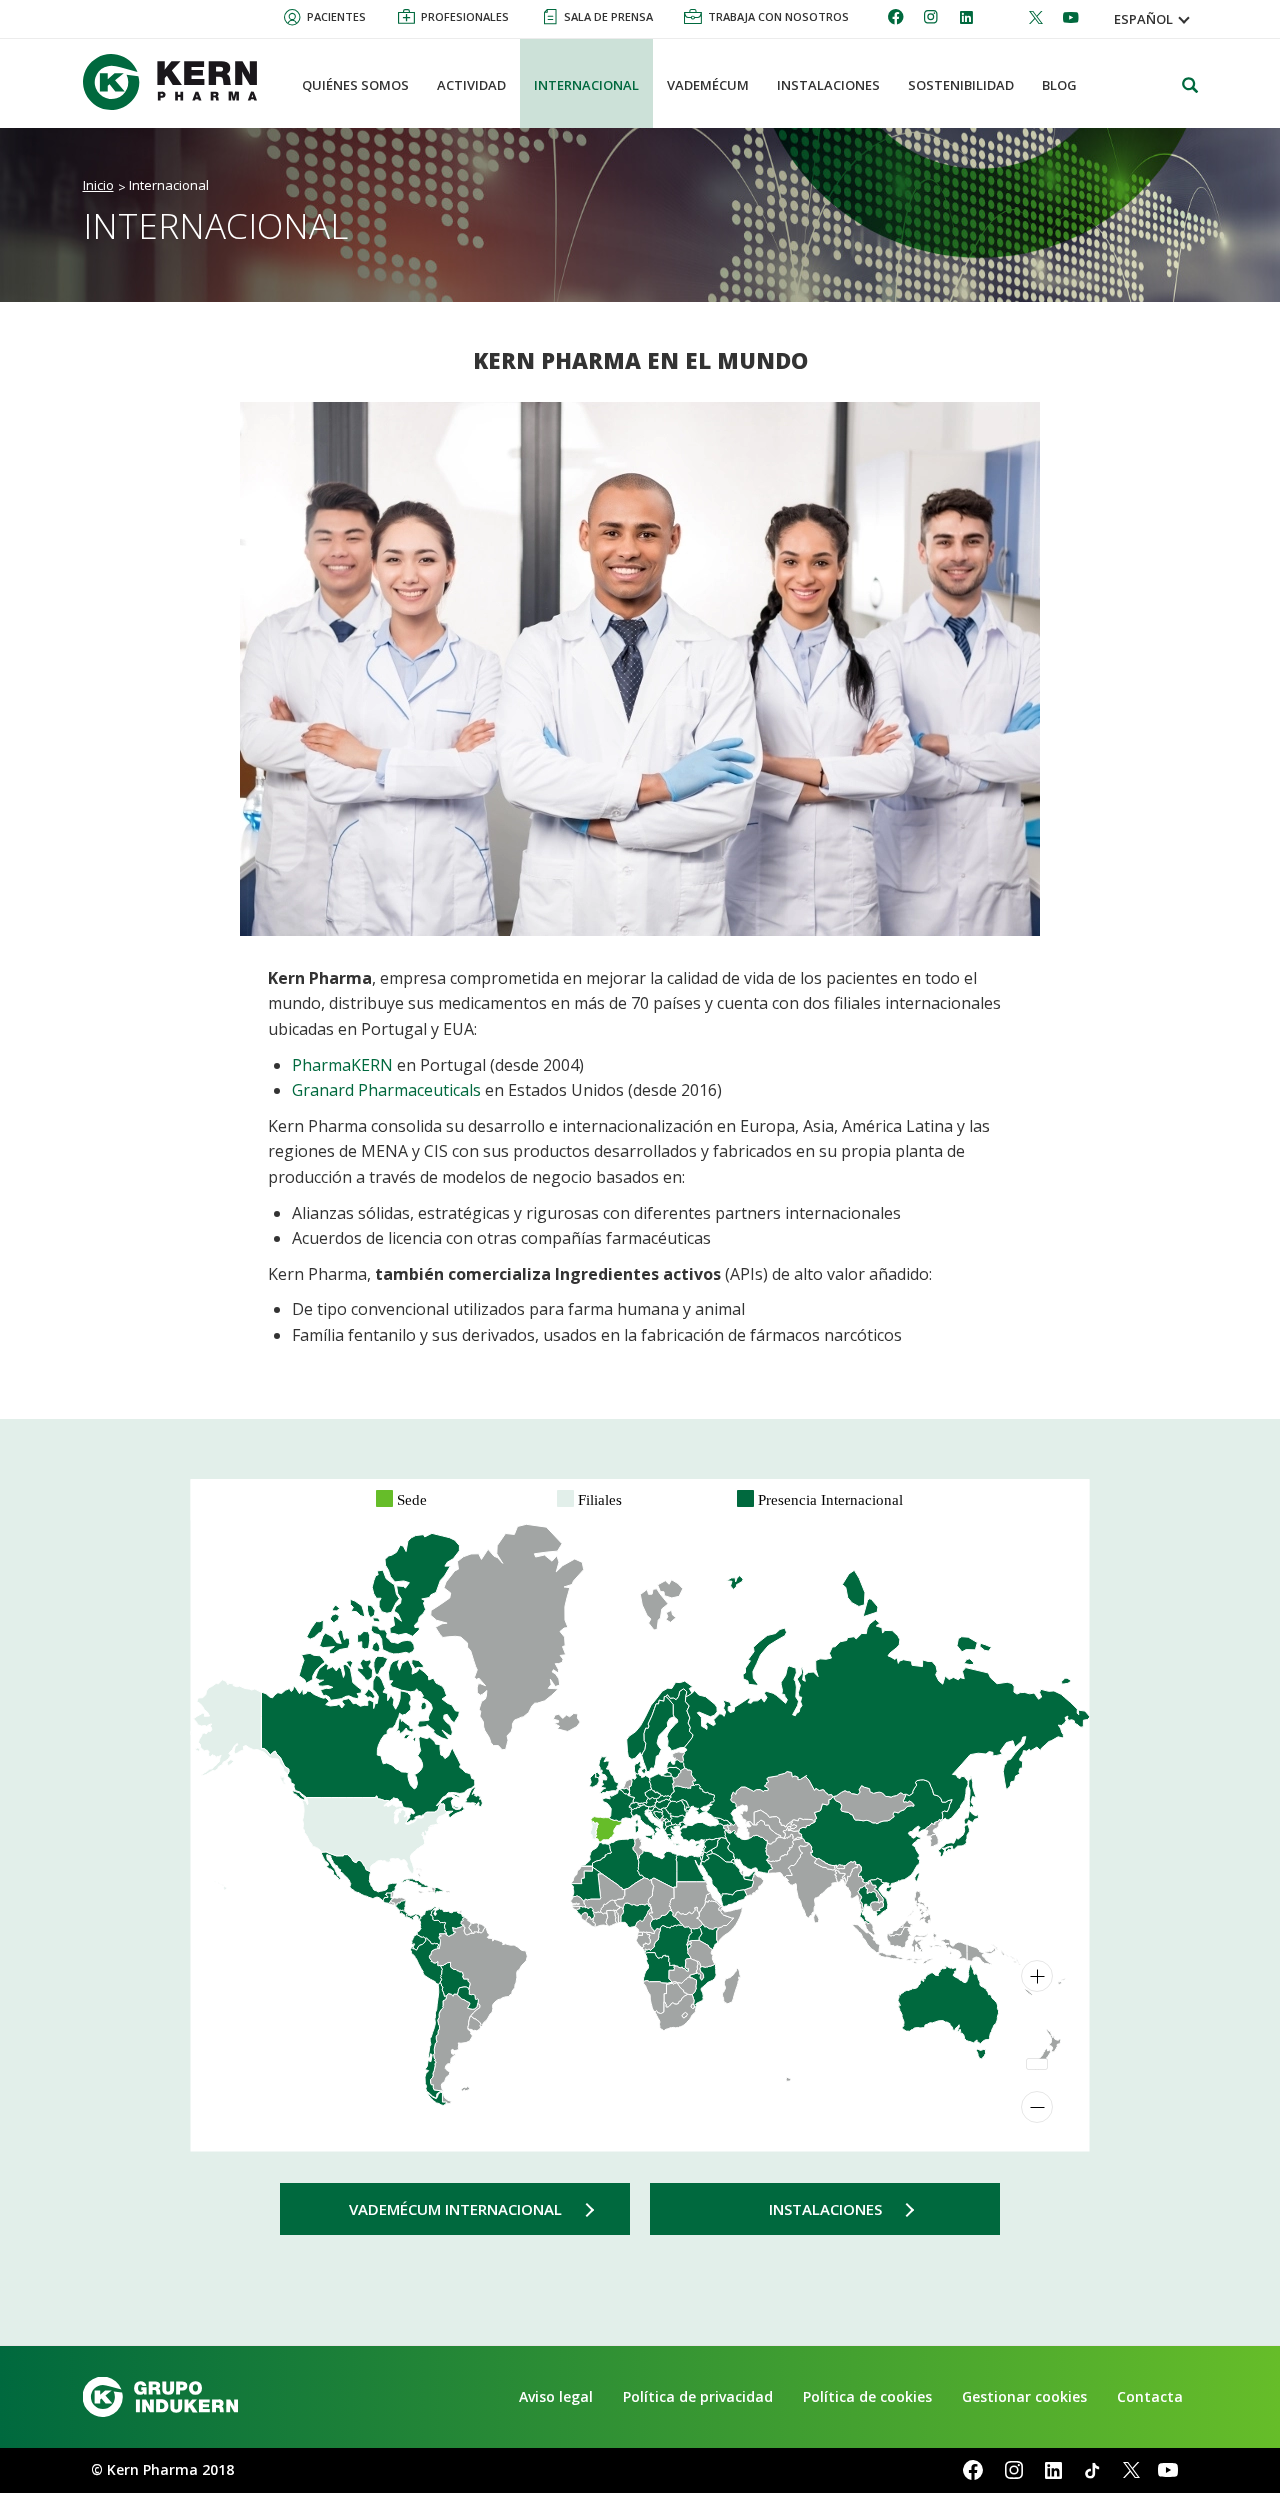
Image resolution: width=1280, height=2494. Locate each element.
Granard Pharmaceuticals (386, 1090)
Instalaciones (825, 2209)
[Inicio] (178, 82)
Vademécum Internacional (455, 2209)
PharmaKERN (344, 1065)
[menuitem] (749, 1876)
